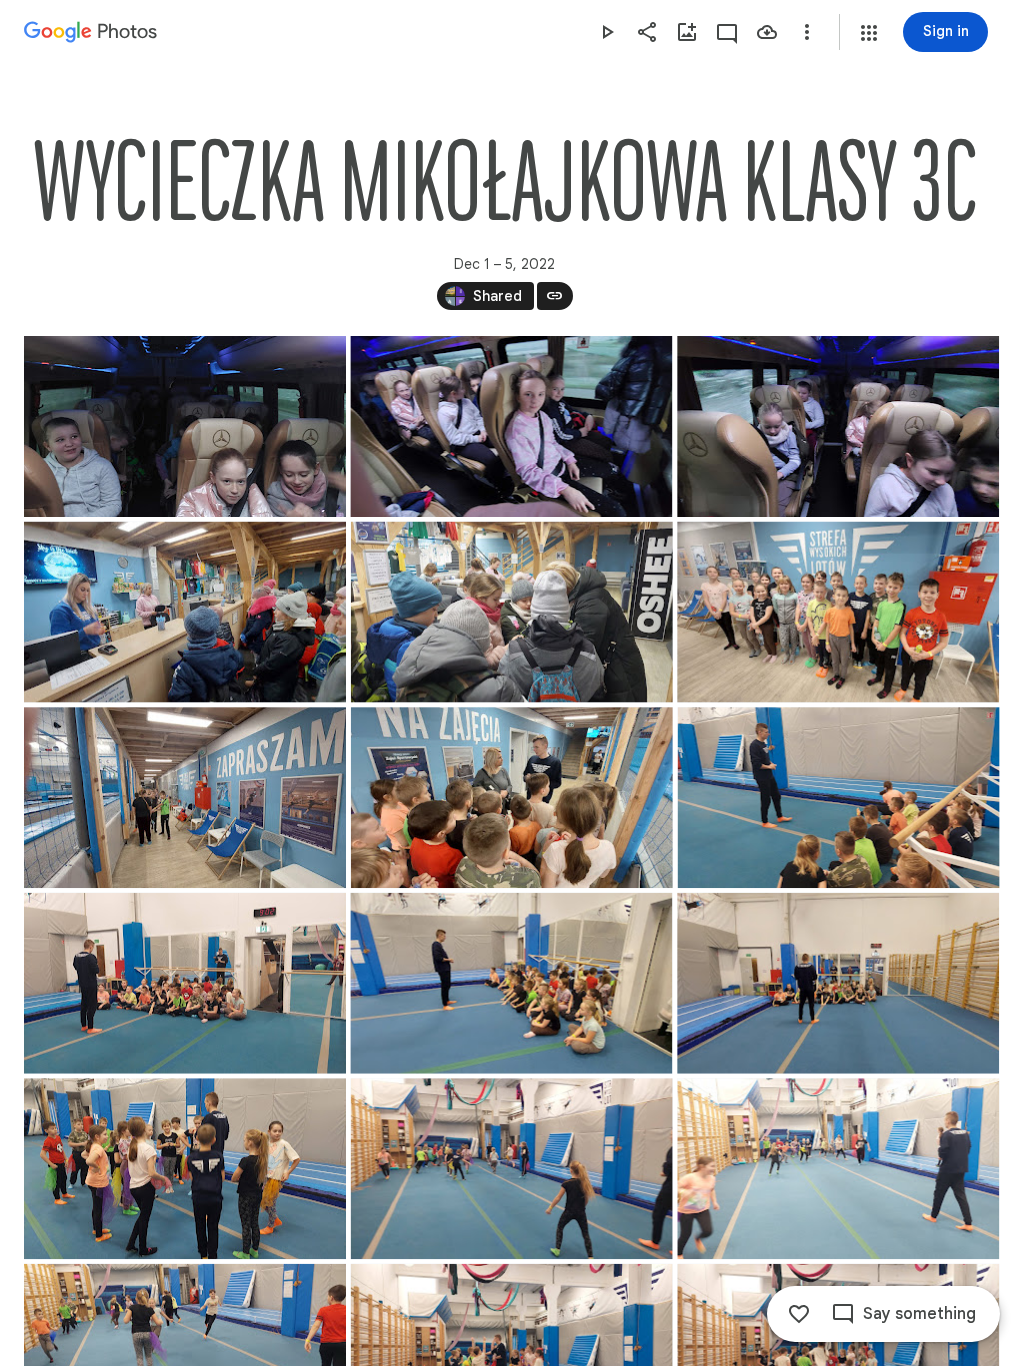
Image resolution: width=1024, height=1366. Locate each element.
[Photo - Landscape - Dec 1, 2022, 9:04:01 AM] (838, 983)
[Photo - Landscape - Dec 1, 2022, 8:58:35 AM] (512, 797)
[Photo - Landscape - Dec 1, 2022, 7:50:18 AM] (185, 426)
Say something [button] (919, 1314)
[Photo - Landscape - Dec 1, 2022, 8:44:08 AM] (838, 612)
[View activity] (727, 32)
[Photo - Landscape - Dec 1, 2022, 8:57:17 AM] (185, 797)
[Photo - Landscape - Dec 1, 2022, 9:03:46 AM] (511, 983)
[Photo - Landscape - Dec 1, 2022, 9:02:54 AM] (185, 983)
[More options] (807, 32)
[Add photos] (687, 32)
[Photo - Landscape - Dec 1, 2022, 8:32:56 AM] (512, 612)
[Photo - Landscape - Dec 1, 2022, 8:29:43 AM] (185, 612)
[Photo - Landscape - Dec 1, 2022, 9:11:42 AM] (512, 1168)
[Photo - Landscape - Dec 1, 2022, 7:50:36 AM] (511, 426)
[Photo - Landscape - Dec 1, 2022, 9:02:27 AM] (839, 797)
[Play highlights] (607, 32)
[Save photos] (767, 32)
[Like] (799, 1314)
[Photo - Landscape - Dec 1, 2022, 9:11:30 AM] (185, 1168)
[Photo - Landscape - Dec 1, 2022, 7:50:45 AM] (838, 426)
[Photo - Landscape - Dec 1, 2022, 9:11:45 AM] (838, 1168)
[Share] (647, 32)
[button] (869, 33)
